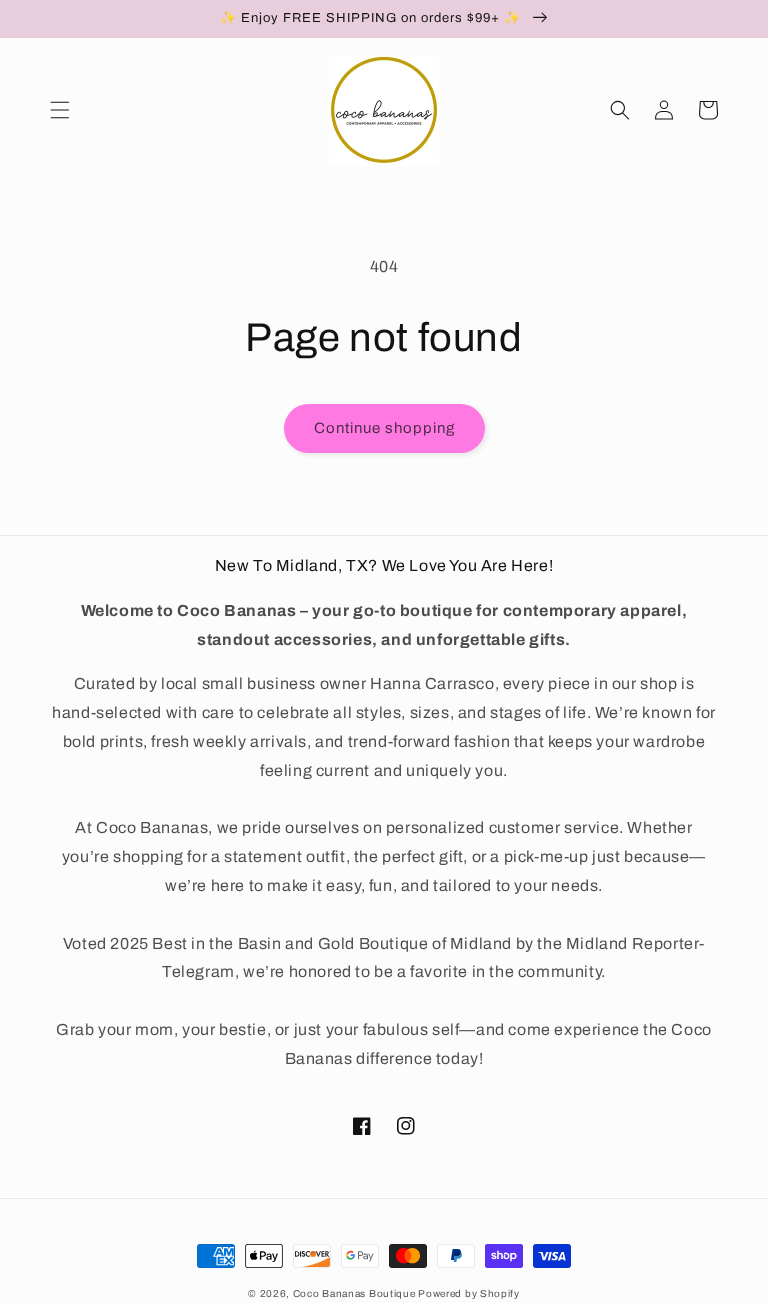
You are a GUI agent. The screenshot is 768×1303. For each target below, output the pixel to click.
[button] (60, 110)
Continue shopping (384, 428)
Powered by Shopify (469, 1293)
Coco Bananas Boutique (355, 1293)
